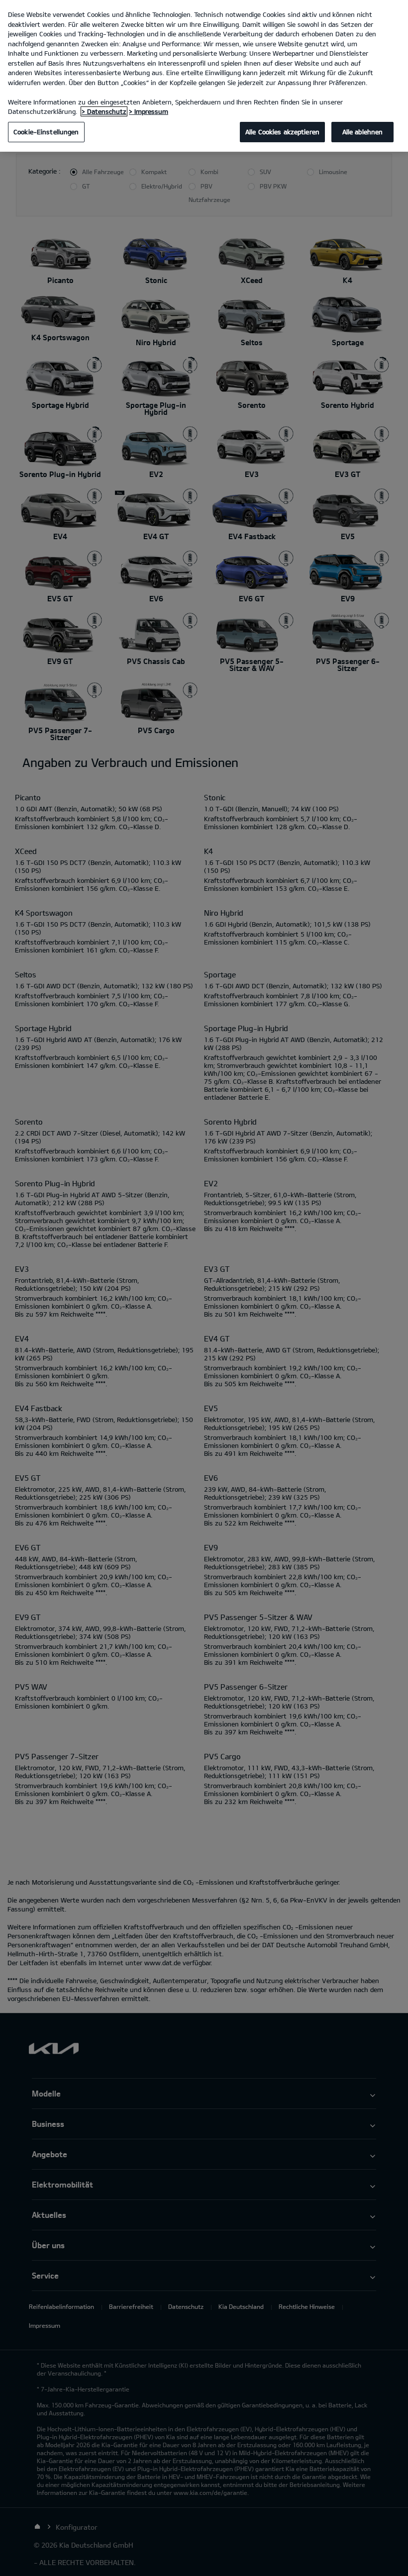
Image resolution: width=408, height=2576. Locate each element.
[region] (204, 76)
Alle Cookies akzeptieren (282, 132)
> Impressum (149, 111)
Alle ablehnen (363, 132)
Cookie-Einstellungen (46, 132)
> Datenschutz (104, 111)
